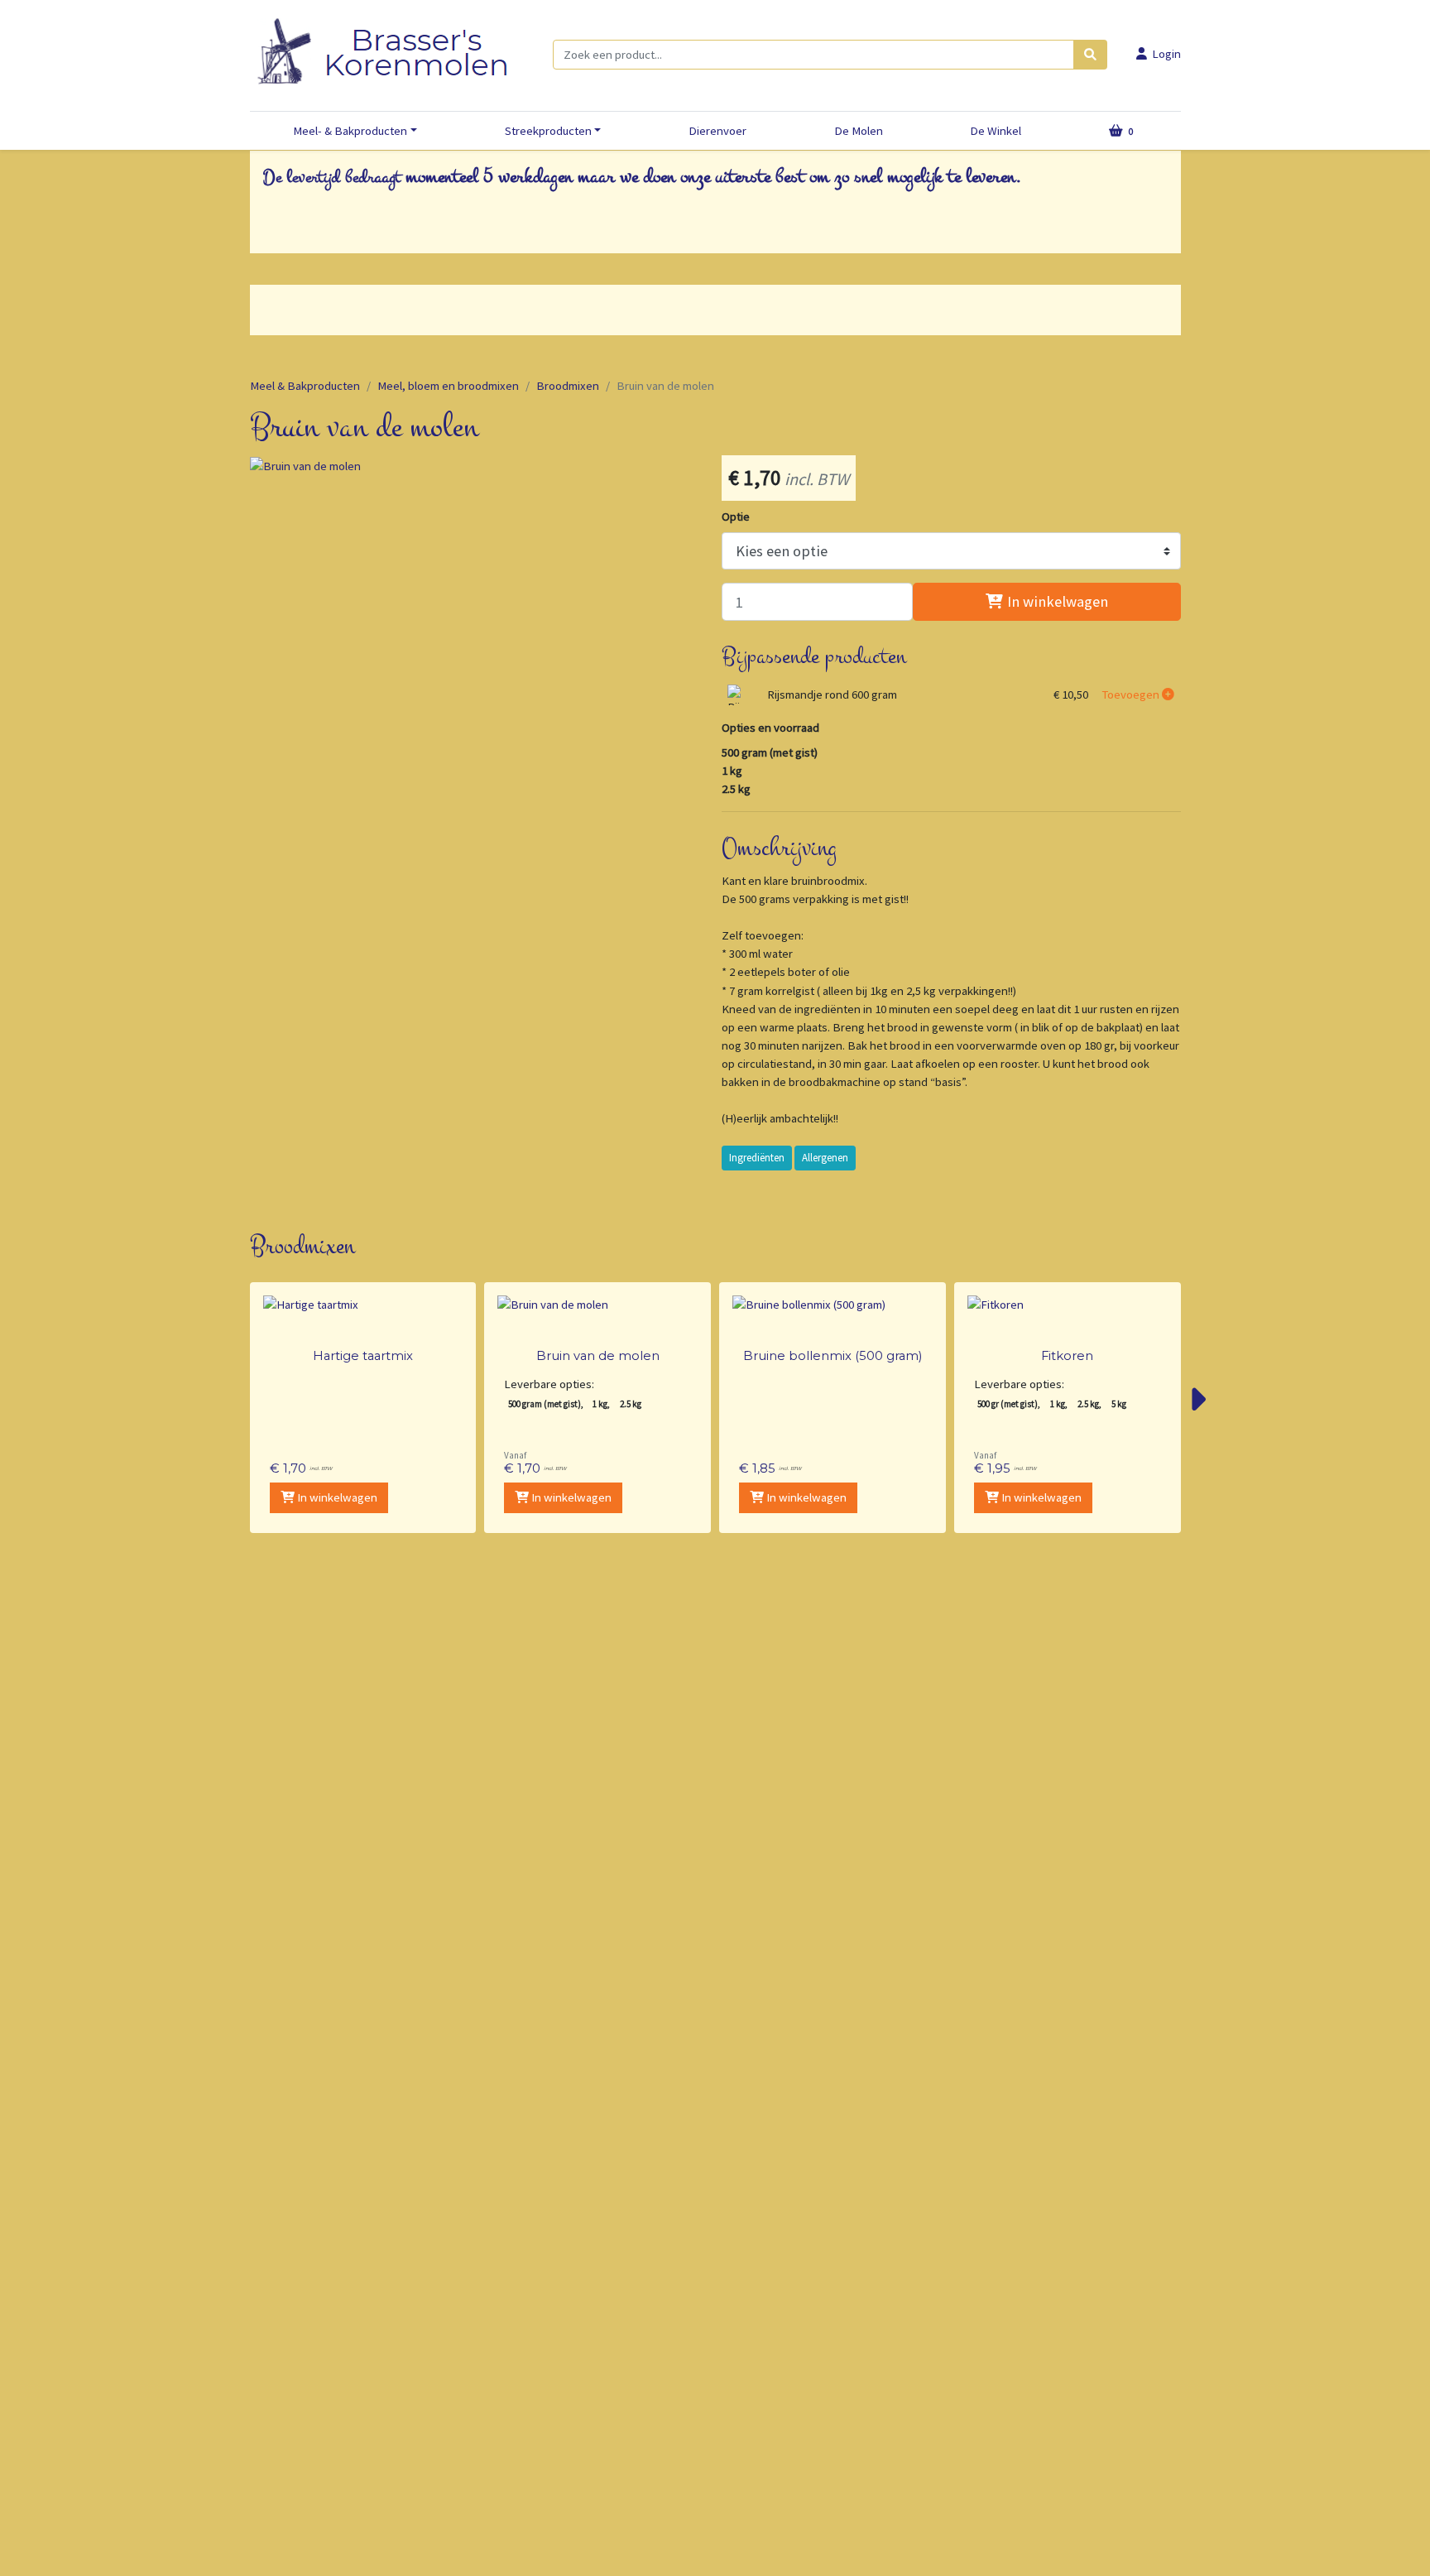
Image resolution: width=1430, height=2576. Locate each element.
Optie (736, 517)
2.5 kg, (1089, 1404)
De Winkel (996, 131)
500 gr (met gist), (1009, 1404)
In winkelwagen (1056, 601)
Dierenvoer (717, 131)
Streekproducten (548, 131)
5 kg (1119, 1404)
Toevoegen (1132, 694)
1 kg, (601, 1404)
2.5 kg (631, 1404)
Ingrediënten (757, 1158)
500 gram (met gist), (546, 1404)
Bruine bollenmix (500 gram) (833, 1356)
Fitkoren (1067, 1356)
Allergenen (825, 1158)
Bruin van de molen (598, 1356)
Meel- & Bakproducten (350, 131)
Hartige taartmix (363, 1356)
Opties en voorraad (770, 728)
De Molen (859, 131)
